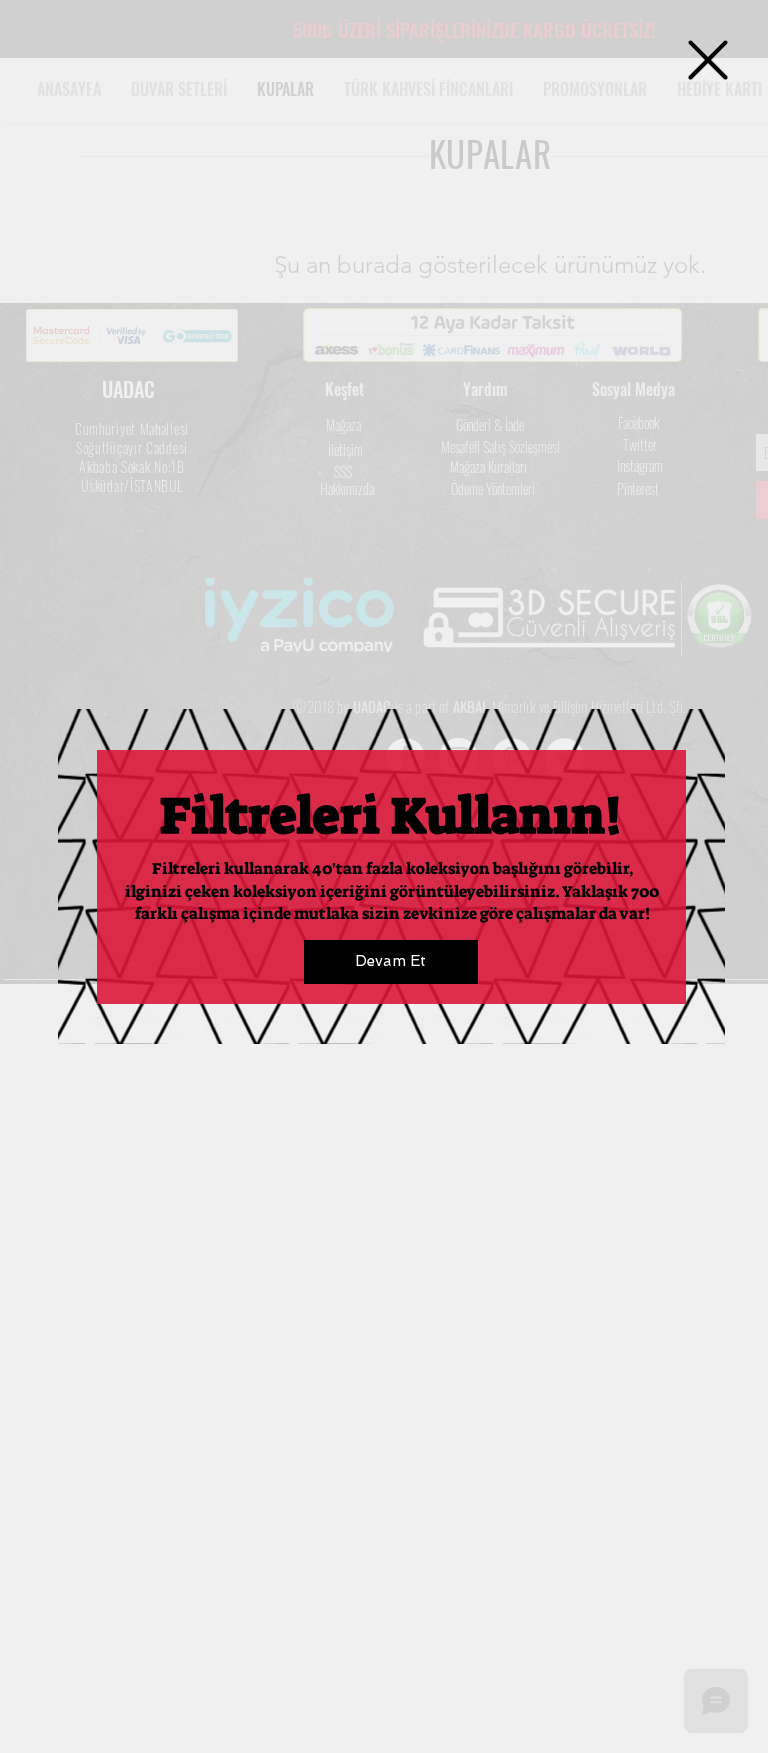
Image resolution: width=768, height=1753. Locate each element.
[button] (708, 60)
